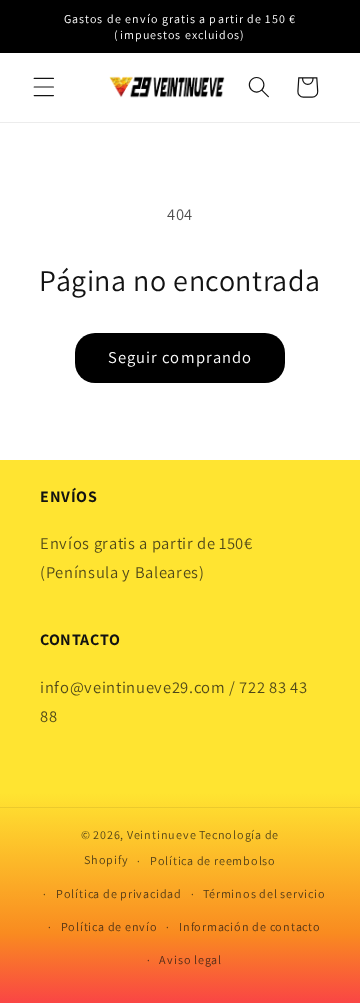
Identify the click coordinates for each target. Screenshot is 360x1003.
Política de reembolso (213, 860)
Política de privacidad (119, 893)
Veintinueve (161, 834)
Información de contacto (250, 926)
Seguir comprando (180, 357)
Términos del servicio (264, 893)
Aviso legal (190, 959)
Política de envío (109, 926)
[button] (44, 87)
